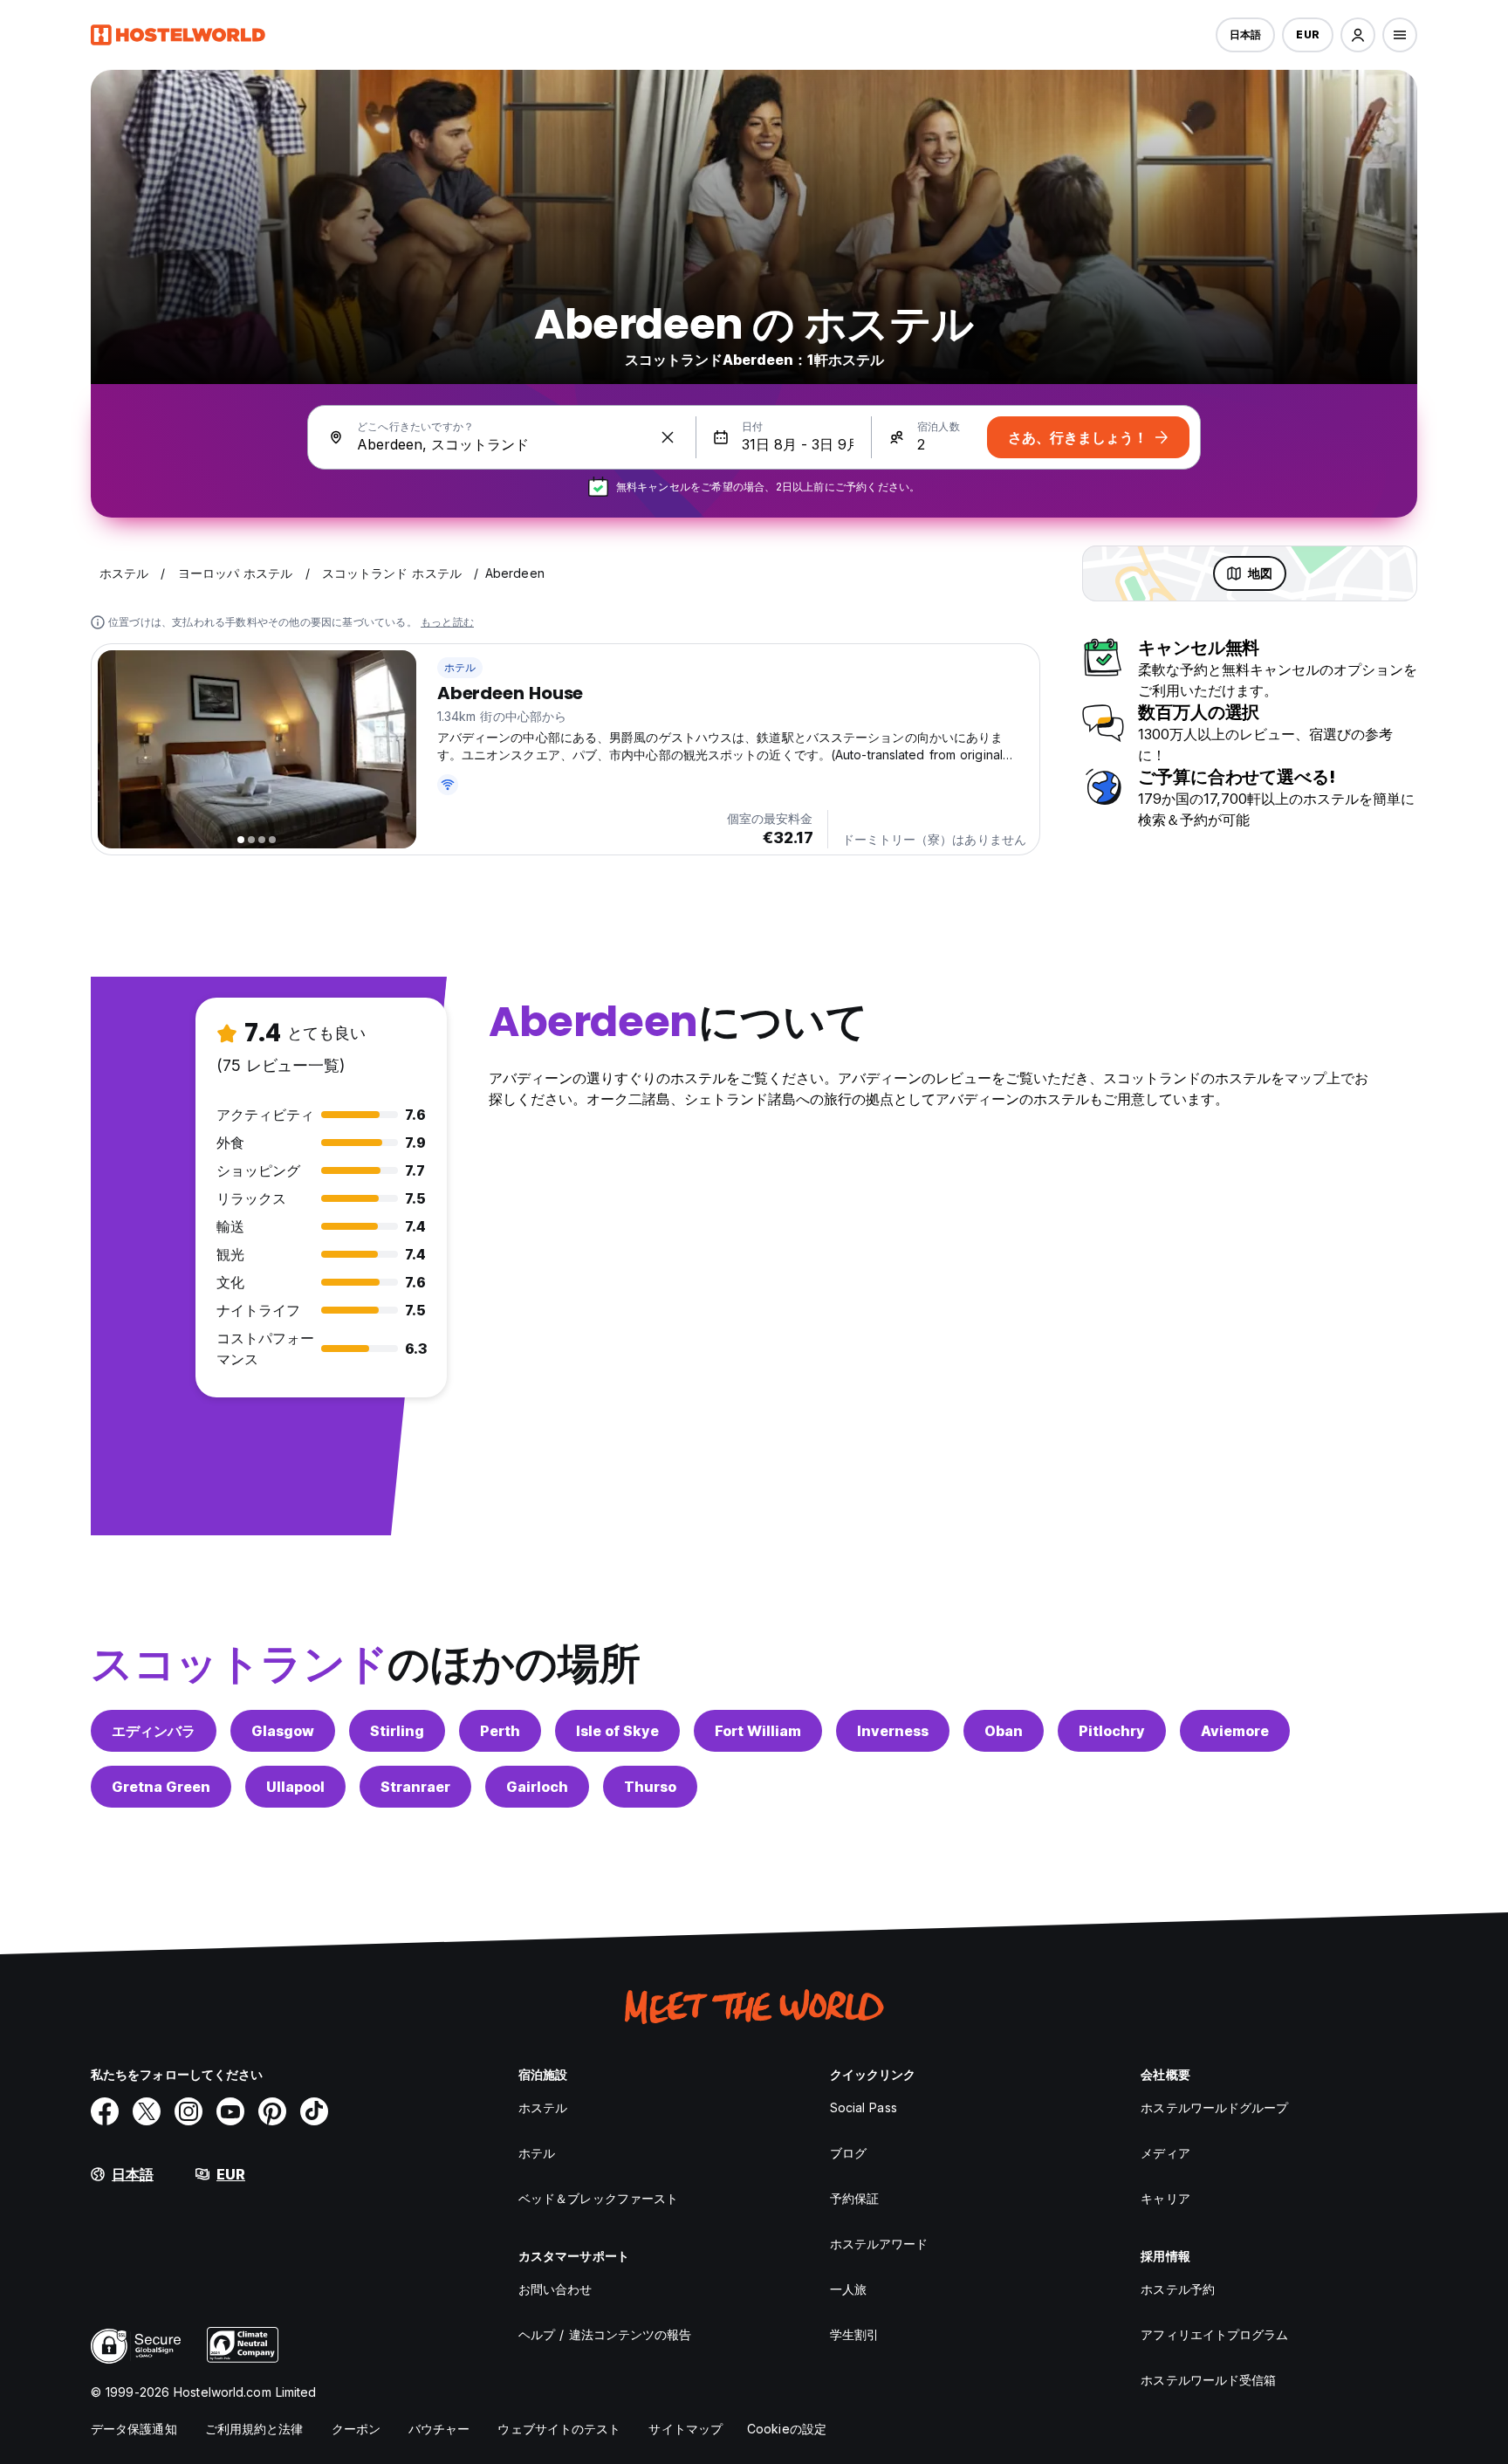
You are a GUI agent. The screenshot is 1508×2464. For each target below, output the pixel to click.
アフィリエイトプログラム (1214, 2334)
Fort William (758, 1731)
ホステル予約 (1178, 2289)
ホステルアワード (879, 2244)
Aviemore (1235, 1731)
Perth (500, 1731)
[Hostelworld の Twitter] (147, 2111)
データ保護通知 (134, 2429)
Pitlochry (1112, 1731)
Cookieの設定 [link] (787, 2429)
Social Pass (864, 2107)
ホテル (460, 667)
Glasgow (283, 1731)
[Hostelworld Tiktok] (314, 2111)
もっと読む (447, 622)
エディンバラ (154, 1731)
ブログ (848, 2153)
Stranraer (415, 1787)
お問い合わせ (555, 2289)
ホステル (543, 2107)
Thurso (650, 1787)
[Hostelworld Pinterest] (272, 2111)
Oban (1004, 1731)
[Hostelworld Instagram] (188, 2111)
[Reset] (668, 437)
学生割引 (854, 2334)
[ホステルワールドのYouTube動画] (230, 2111)
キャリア (1165, 2198)
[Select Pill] (1358, 35)
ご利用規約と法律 (254, 2429)
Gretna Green (161, 1787)
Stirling (397, 1731)
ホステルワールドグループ (1214, 2107)
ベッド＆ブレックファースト (598, 2198)
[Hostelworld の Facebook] (105, 2111)
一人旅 (848, 2289)
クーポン (356, 2429)
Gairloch (537, 1787)
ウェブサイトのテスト (559, 2429)
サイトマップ (685, 2429)
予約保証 (854, 2198)
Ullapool (295, 1787)
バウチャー (439, 2429)
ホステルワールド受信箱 (1208, 2380)
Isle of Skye (617, 1731)
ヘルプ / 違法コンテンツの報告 (605, 2334)
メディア (1165, 2153)
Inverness (893, 1731)
